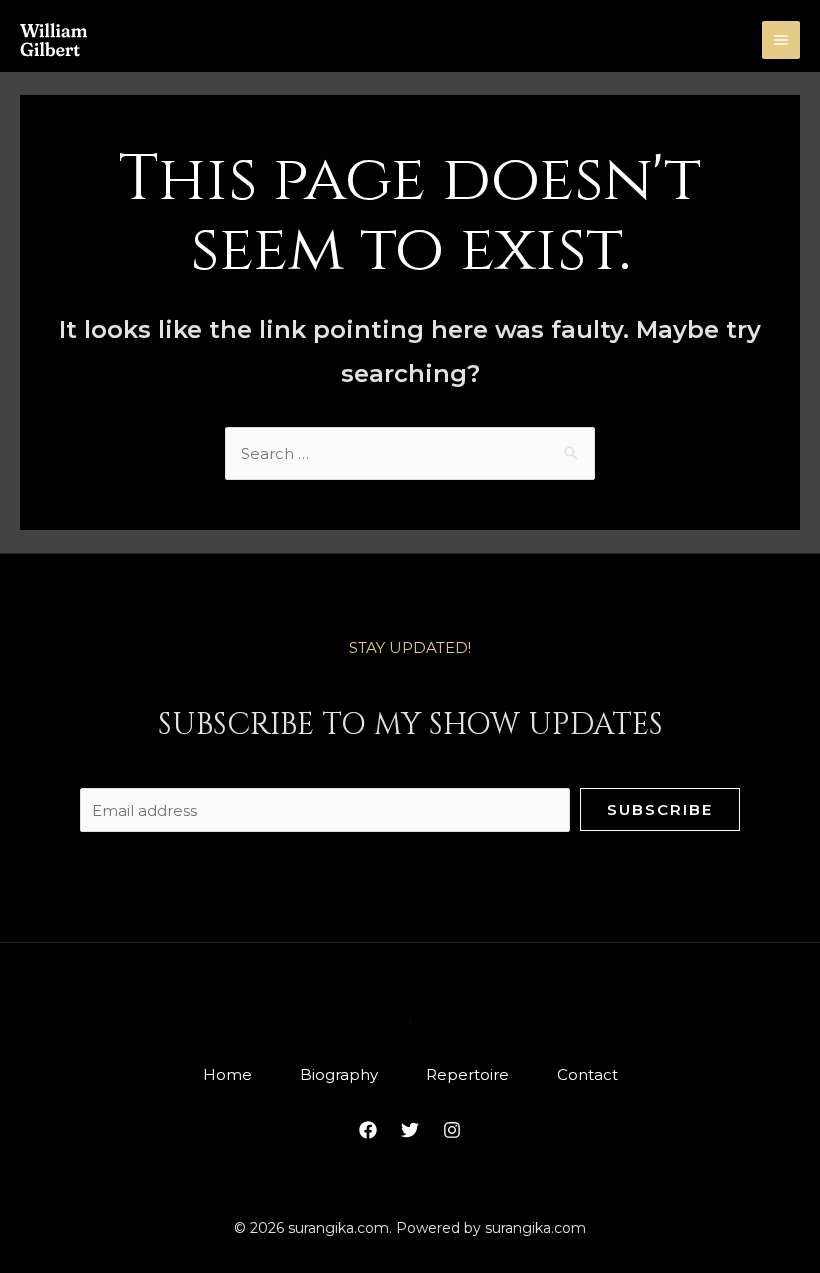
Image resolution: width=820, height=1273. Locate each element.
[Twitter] (410, 1130)
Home (227, 1074)
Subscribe (660, 809)
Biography (339, 1074)
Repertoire (467, 1074)
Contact (587, 1074)
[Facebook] (368, 1130)
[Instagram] (452, 1130)
